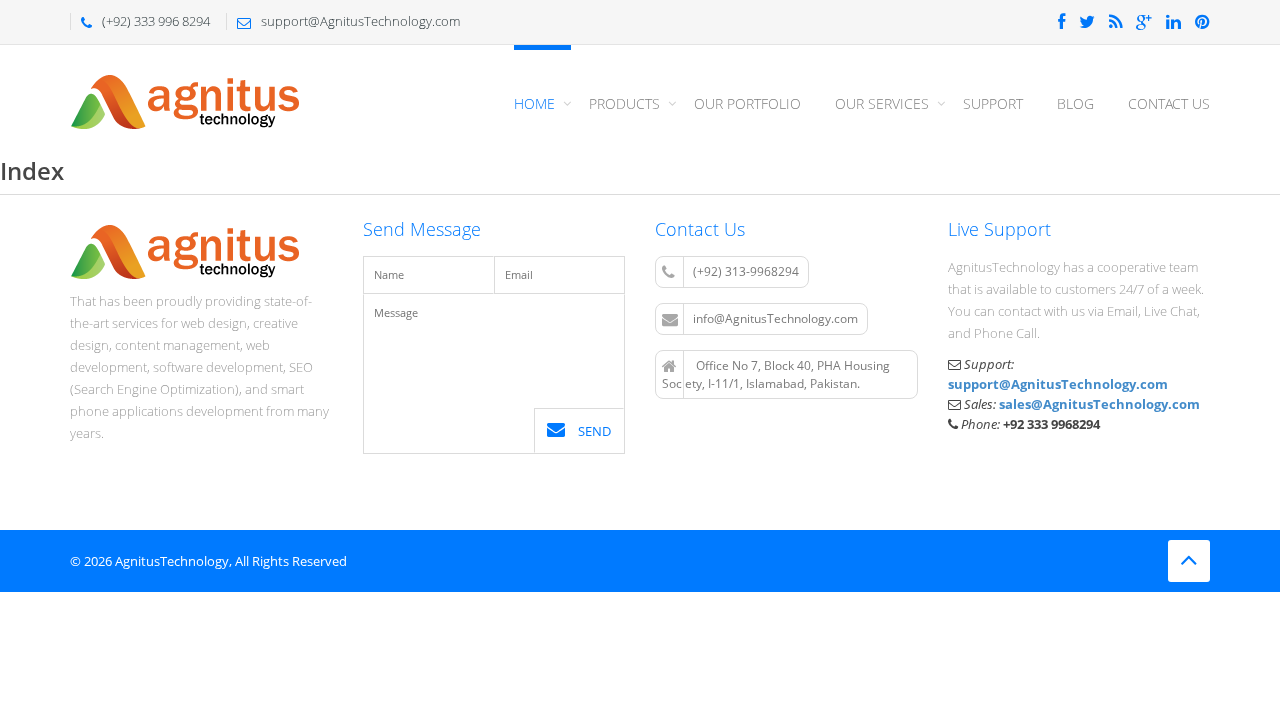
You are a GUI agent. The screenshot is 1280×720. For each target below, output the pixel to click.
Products (624, 103)
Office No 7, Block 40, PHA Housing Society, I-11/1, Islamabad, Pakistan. (776, 374)
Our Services (882, 103)
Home (534, 103)
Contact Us (1169, 103)
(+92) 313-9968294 (746, 271)
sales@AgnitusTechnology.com (1099, 404)
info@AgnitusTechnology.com (775, 318)
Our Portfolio (747, 103)
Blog (1075, 103)
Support (993, 103)
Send (593, 431)
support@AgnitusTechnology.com (1058, 384)
